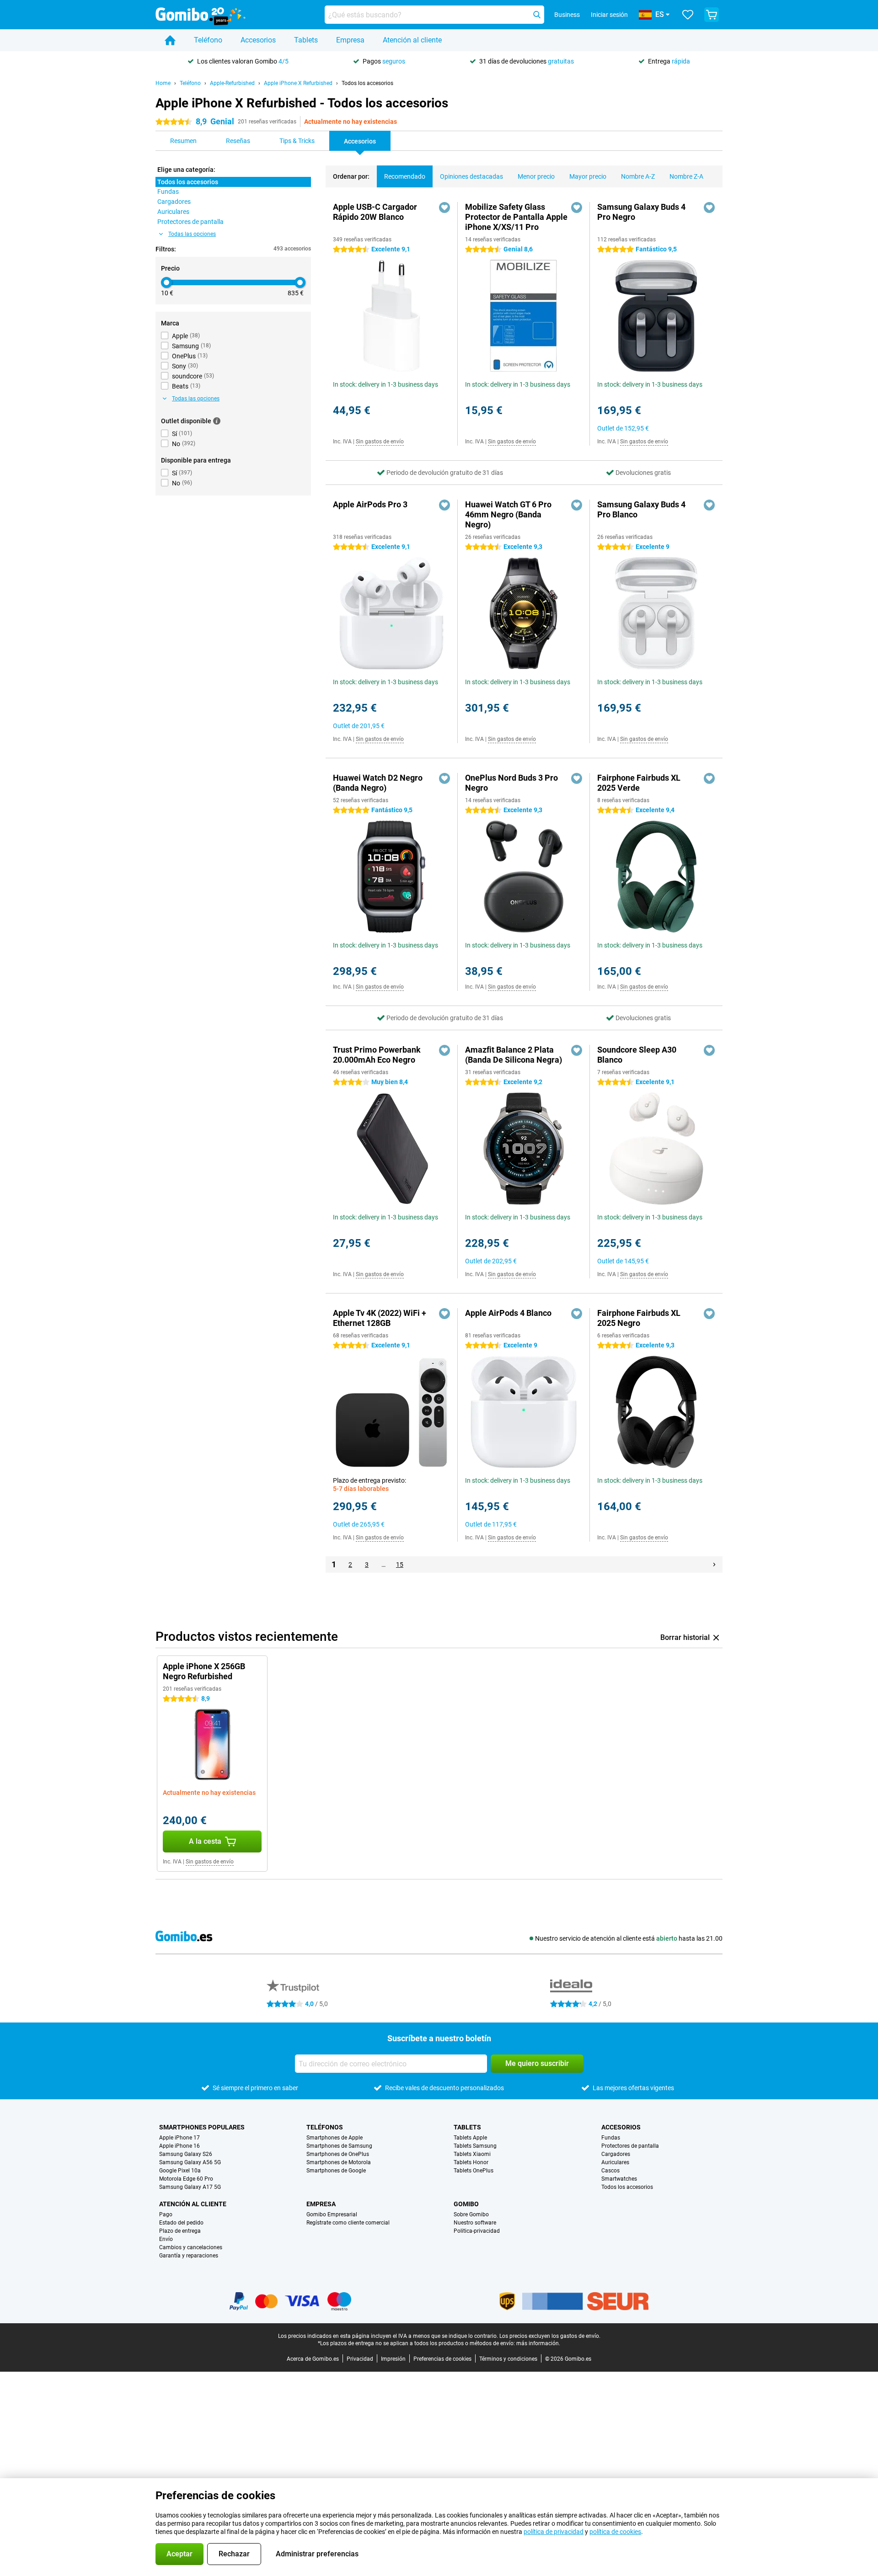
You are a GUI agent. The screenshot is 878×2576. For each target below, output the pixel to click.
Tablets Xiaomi (472, 2154)
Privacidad (360, 2359)
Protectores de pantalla (630, 2146)
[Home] (170, 40)
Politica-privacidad (477, 2231)
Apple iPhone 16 (179, 2146)
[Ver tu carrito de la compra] (712, 15)
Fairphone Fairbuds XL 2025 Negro (639, 1318)
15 (400, 1565)
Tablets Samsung (475, 2146)
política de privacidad (554, 2532)
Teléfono (208, 40)
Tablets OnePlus (474, 2171)
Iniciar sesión (609, 15)
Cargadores (616, 2154)
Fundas (611, 2138)
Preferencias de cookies (442, 2359)
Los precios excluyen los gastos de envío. (550, 2336)
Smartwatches (619, 2179)
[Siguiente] (714, 1565)
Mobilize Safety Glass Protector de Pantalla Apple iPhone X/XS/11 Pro (516, 217)
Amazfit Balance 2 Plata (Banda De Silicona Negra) (514, 1055)
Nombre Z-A (686, 176)
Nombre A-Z (638, 176)
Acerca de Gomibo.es (313, 2359)
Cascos (610, 2171)
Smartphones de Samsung (339, 2146)
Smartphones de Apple (335, 2138)
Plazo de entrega (180, 2231)
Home (163, 83)
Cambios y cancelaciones (191, 2247)
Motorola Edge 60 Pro (186, 2179)
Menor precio (536, 176)
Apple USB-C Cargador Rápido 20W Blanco (375, 212)
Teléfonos (325, 2127)
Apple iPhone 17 (179, 2138)
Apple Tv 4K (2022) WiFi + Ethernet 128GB (380, 1318)
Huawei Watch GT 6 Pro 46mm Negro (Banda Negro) (508, 514)
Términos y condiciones (508, 2359)
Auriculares (615, 2162)
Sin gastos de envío (380, 442)
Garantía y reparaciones (189, 2256)
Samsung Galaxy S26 (186, 2154)
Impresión (393, 2359)
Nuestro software (475, 2223)
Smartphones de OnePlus (338, 2154)
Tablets (306, 40)
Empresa (350, 40)
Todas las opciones (192, 234)
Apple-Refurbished (232, 83)
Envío (166, 2239)
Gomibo (466, 2204)
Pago (166, 2214)
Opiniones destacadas (471, 176)
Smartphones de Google (336, 2171)
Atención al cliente (412, 40)
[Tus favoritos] (688, 15)
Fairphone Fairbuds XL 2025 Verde (639, 783)
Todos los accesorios (367, 83)
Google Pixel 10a (180, 2171)
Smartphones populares (202, 2127)
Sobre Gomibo (471, 2214)
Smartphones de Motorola (339, 2162)
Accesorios (258, 40)
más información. (538, 2343)
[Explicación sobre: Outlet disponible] (217, 421)
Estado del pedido (181, 2223)
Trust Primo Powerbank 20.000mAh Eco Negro (377, 1055)
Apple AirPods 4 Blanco (508, 1313)
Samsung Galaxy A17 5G (190, 2187)
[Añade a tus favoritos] (444, 208)
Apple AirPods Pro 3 (370, 504)
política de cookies (615, 2532)
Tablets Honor (471, 2162)
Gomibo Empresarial (332, 2214)
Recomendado (405, 176)
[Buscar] (537, 15)
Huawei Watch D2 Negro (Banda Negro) (378, 783)
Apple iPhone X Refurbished (298, 83)
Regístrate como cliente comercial (348, 2223)
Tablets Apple (470, 2138)
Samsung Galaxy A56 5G (190, 2162)
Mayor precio (588, 176)
